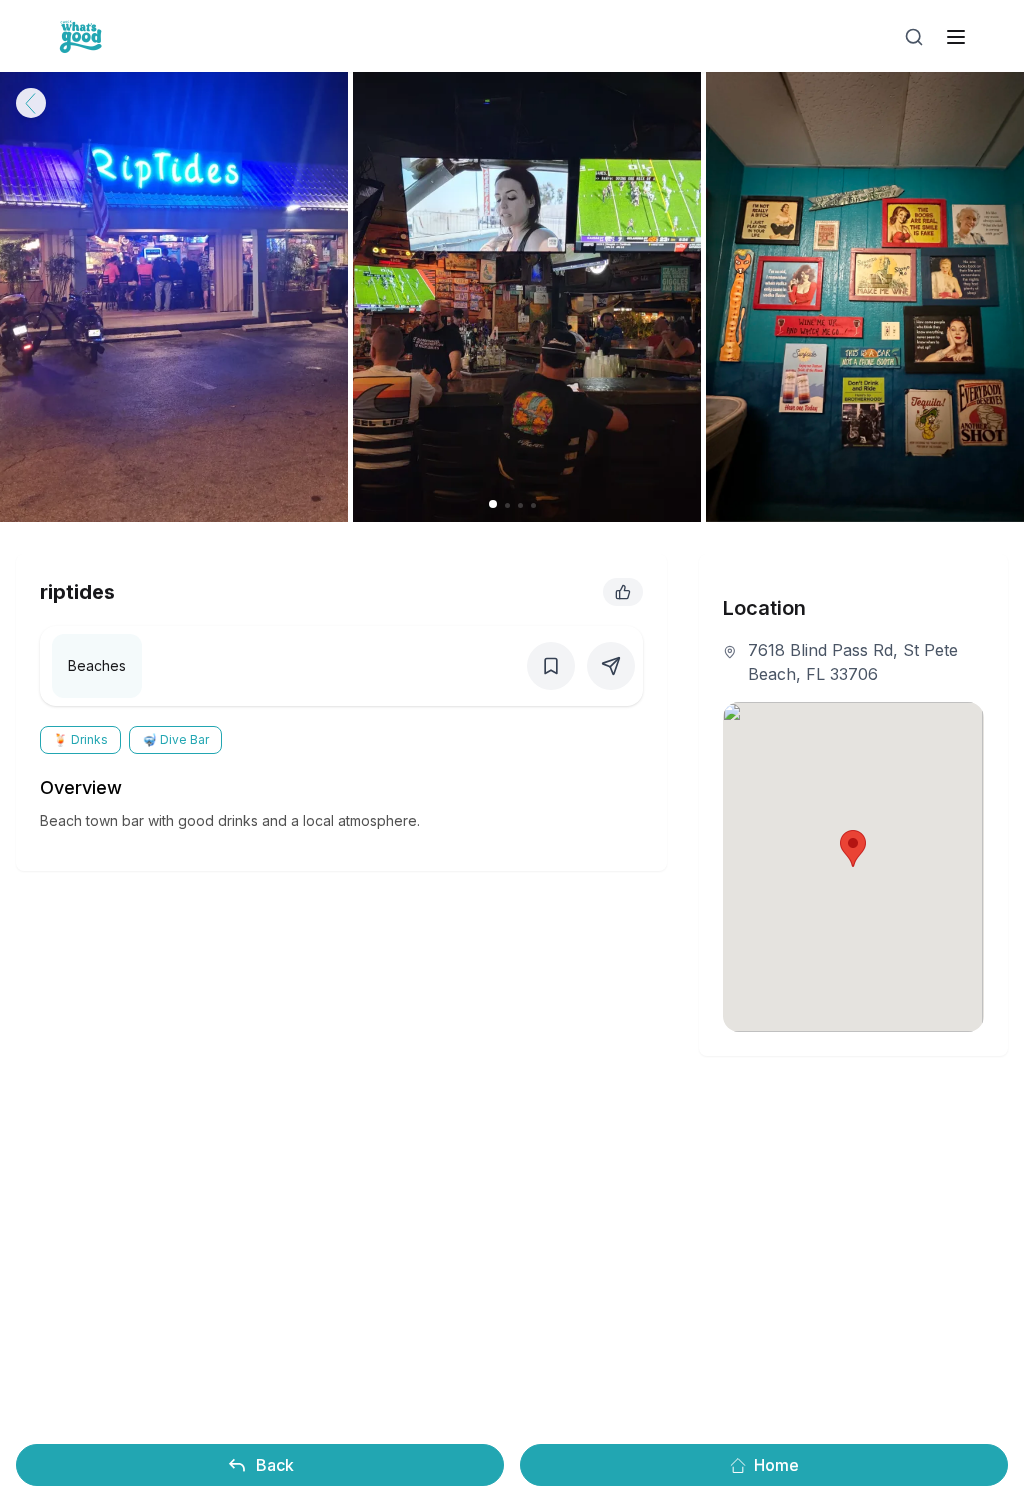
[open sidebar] (956, 37)
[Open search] (914, 37)
